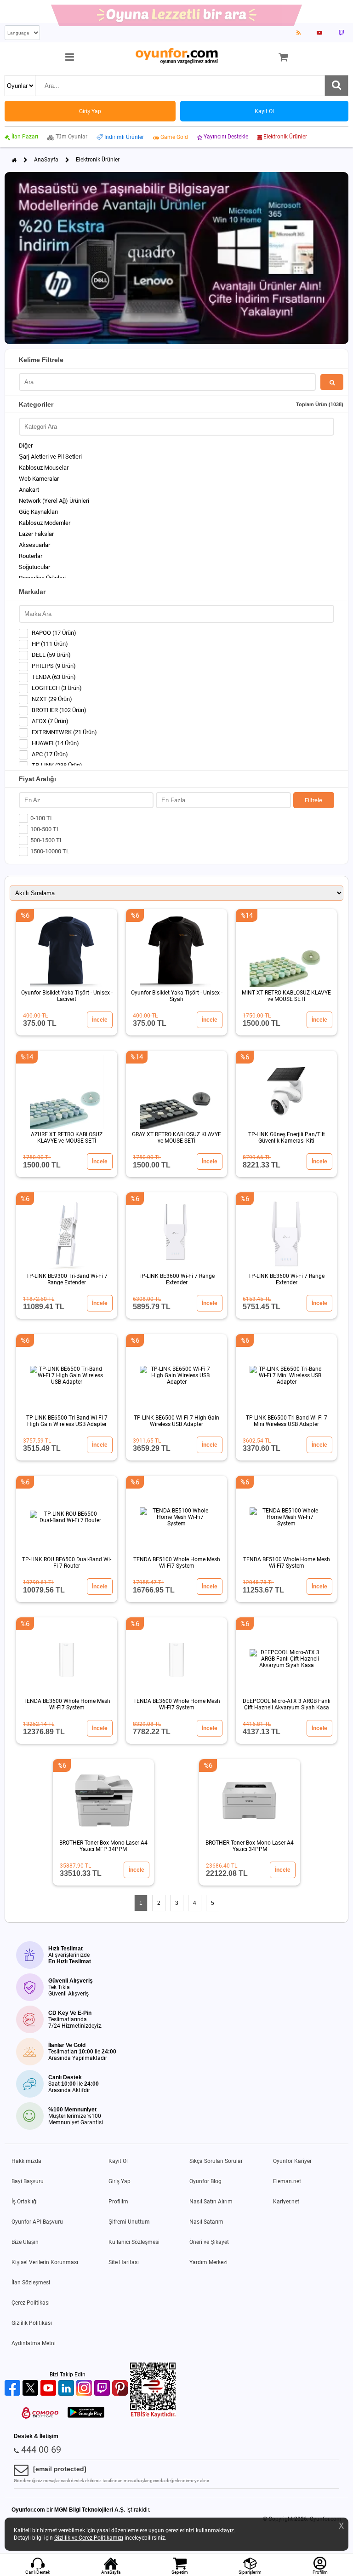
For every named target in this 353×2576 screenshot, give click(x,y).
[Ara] (336, 86)
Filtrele (313, 800)
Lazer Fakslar (36, 534)
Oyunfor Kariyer (292, 2161)
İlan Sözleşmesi (31, 2283)
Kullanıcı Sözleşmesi (134, 2242)
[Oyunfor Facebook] (14, 2389)
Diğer (26, 446)
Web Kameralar (39, 479)
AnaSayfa (46, 160)
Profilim (118, 2202)
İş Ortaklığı (25, 2202)
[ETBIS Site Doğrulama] (153, 2416)
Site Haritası (124, 2262)
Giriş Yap (120, 2181)
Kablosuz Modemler (45, 523)
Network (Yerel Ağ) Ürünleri (54, 501)
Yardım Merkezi (208, 2262)
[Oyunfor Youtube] (49, 2389)
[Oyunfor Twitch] (103, 2389)
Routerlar (31, 556)
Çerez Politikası (31, 2303)
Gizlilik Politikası (32, 2323)
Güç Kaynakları (38, 512)
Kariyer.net (286, 2202)
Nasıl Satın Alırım (211, 2202)
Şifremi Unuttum (129, 2222)
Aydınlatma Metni (34, 2343)
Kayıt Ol (118, 2161)
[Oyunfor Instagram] (85, 2389)
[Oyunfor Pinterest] (121, 2389)
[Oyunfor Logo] (176, 56)
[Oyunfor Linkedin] (67, 2389)
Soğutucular (34, 567)
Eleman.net (287, 2181)
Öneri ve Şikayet (209, 2242)
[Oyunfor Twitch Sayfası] (341, 33)
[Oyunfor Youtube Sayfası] (319, 33)
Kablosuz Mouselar (44, 468)
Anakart (29, 490)
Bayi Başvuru (28, 2181)
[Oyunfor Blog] (299, 33)
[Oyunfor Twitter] (31, 2389)
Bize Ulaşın (25, 2242)
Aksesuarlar (34, 545)
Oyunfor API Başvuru (37, 2222)
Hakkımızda (26, 2161)
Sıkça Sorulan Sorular (216, 2161)
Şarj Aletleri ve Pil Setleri (50, 457)
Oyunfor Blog (205, 2181)
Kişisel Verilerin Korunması (45, 2262)
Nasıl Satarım (206, 2222)
